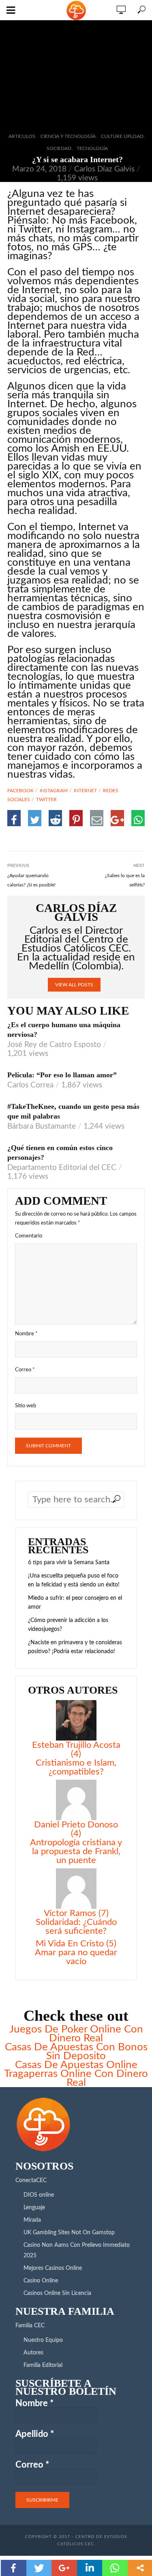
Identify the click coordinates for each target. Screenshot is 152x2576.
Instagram (54, 791)
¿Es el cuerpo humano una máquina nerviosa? (64, 1030)
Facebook (20, 791)
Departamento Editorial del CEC (62, 1168)
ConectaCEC (31, 2181)
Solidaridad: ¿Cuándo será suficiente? (76, 1927)
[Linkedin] (90, 2568)
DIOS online (39, 2195)
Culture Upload (122, 136)
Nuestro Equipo (43, 2340)
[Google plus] (64, 2568)
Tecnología (92, 148)
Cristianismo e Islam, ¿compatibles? (76, 1767)
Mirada (32, 2220)
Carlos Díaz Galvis (104, 169)
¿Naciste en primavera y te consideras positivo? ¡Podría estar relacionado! (75, 1647)
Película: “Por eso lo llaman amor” (62, 1075)
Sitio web (26, 1406)
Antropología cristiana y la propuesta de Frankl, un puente (76, 1851)
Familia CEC (30, 2326)
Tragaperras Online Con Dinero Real (76, 2078)
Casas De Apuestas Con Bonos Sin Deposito (76, 2051)
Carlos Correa (30, 1085)
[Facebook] (14, 2568)
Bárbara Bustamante (42, 1126)
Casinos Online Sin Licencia (57, 2293)
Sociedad (59, 148)
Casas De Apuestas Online (76, 2065)
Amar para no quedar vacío (76, 1957)
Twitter (46, 799)
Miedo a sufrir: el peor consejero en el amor (75, 1603)
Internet (85, 791)
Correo (25, 1370)
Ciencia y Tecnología (68, 136)
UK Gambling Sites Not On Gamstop (69, 2233)
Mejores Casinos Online (53, 2268)
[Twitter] (39, 2568)
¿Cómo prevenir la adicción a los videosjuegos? (68, 1625)
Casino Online (41, 2281)
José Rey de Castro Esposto (54, 1045)
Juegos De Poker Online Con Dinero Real (76, 2034)
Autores (33, 2353)
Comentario (29, 1236)
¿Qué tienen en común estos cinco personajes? (60, 1153)
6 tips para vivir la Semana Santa (69, 1563)
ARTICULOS (22, 136)
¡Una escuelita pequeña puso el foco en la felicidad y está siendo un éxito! (74, 1580)
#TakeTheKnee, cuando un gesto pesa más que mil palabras (73, 1111)
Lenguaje (34, 2208)
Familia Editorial (43, 2365)
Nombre (26, 1334)
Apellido (35, 2434)
